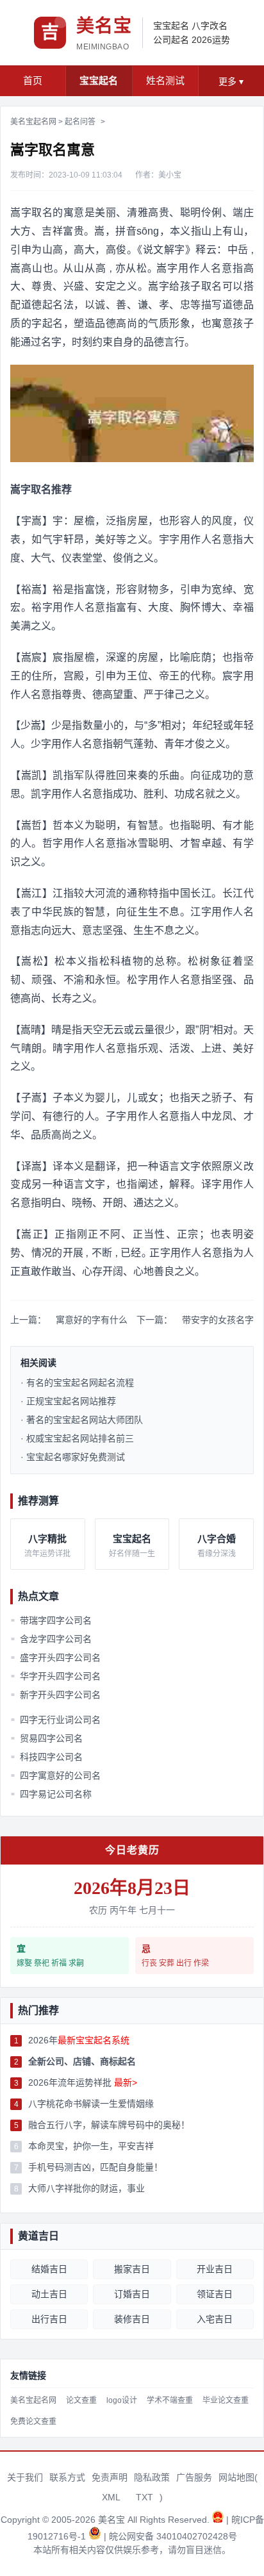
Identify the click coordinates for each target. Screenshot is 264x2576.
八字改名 (210, 26)
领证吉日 (215, 2294)
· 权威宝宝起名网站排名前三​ (77, 1438)
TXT (144, 2497)
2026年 (79, 2040)
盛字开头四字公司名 (56, 1658)
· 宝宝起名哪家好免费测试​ (73, 1457)
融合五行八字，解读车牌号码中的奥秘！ (109, 2125)
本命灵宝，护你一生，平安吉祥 (91, 2146)
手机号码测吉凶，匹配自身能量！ (95, 2167)
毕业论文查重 (226, 2400)
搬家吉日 (132, 2269)
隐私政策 (152, 2477)
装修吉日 (132, 2319)
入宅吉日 (215, 2319)
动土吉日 (49, 2294)
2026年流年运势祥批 (83, 2082)
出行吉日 (49, 2319)
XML (111, 2497)
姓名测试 (165, 80)
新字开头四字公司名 (56, 1695)
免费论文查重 (33, 2422)
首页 (33, 80)
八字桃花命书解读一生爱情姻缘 (91, 2104)
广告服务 (194, 2477)
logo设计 (122, 2400)
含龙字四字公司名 (51, 1639)
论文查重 (81, 2400)
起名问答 (80, 122)
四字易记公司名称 (51, 1794)
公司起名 (171, 40)
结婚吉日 (49, 2269)
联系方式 (67, 2477)
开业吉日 (215, 2269)
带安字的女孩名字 (218, 1320)
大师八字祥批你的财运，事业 (87, 2188)
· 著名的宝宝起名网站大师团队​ (82, 1420)
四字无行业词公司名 (56, 1720)
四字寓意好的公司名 (56, 1775)
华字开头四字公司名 (56, 1676)
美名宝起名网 (33, 122)
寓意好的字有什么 (92, 1320)
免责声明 (110, 2477)
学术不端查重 (170, 2400)
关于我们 (25, 2477)
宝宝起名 (171, 26)
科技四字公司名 (47, 1757)
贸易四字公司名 (47, 1738)
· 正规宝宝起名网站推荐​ (68, 1401)
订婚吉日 (132, 2294)
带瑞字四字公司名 (51, 1620)
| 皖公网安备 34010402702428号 (170, 2536)
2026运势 (211, 40)
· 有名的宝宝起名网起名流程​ (77, 1383)
